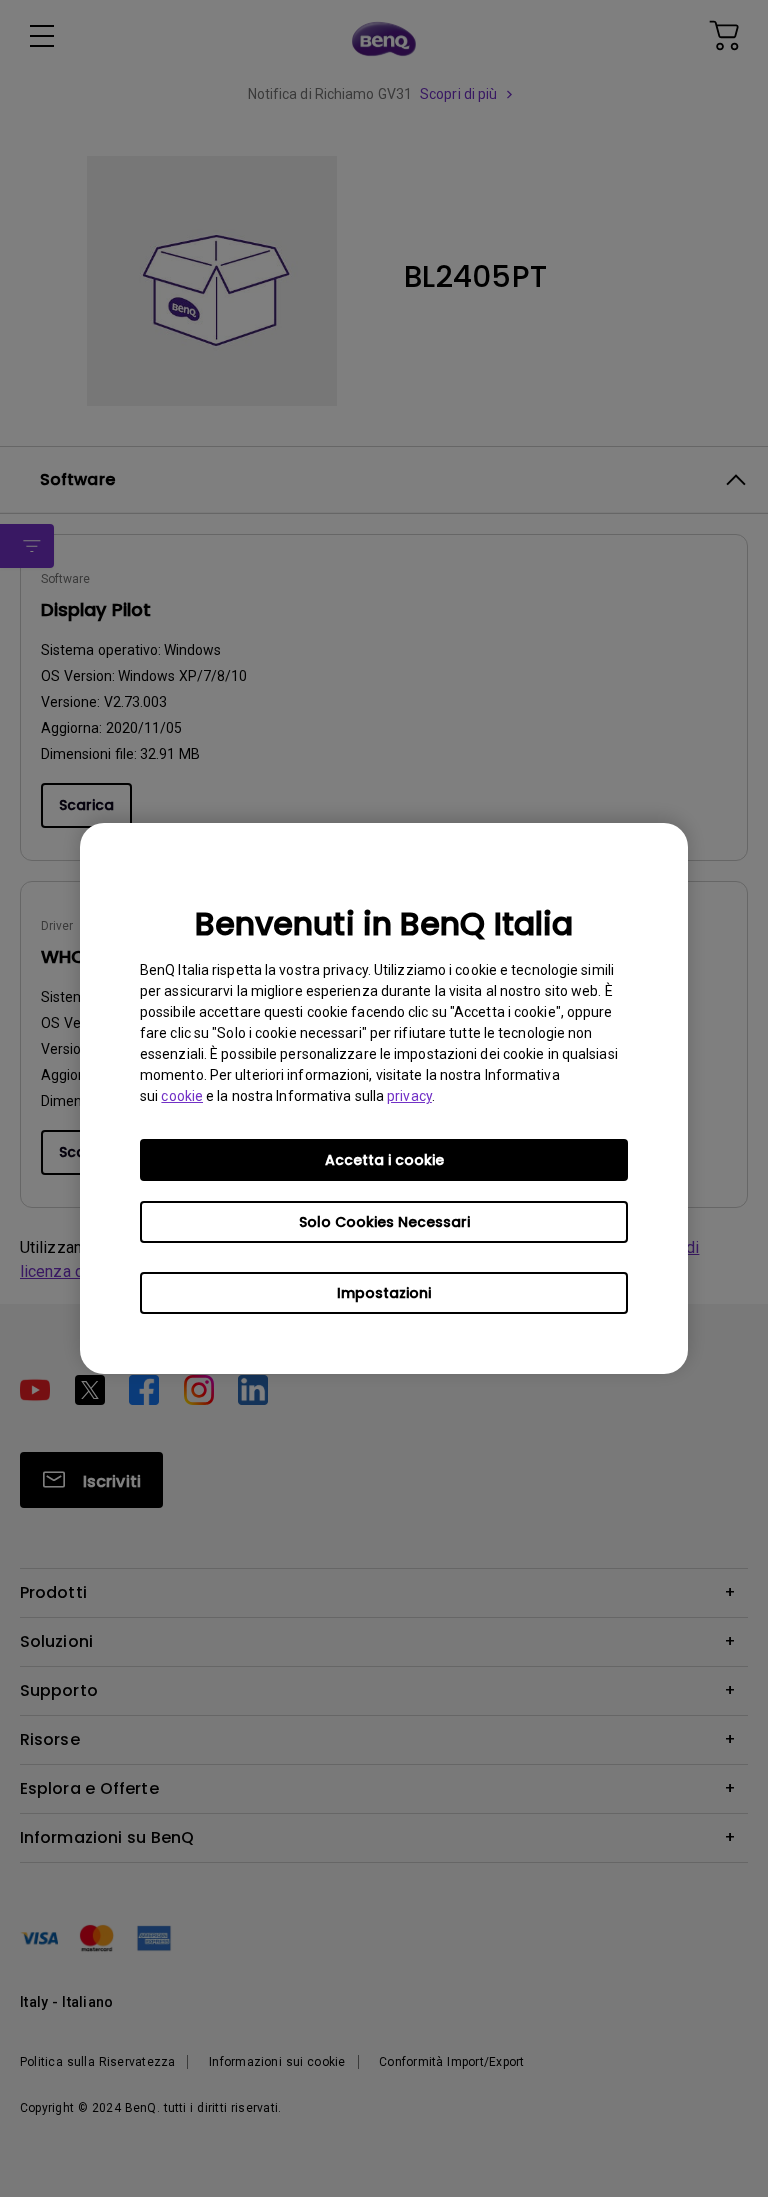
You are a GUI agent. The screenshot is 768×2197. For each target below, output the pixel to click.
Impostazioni (384, 1293)
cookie (182, 1096)
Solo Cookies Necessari (384, 1222)
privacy (409, 1096)
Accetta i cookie (384, 1160)
